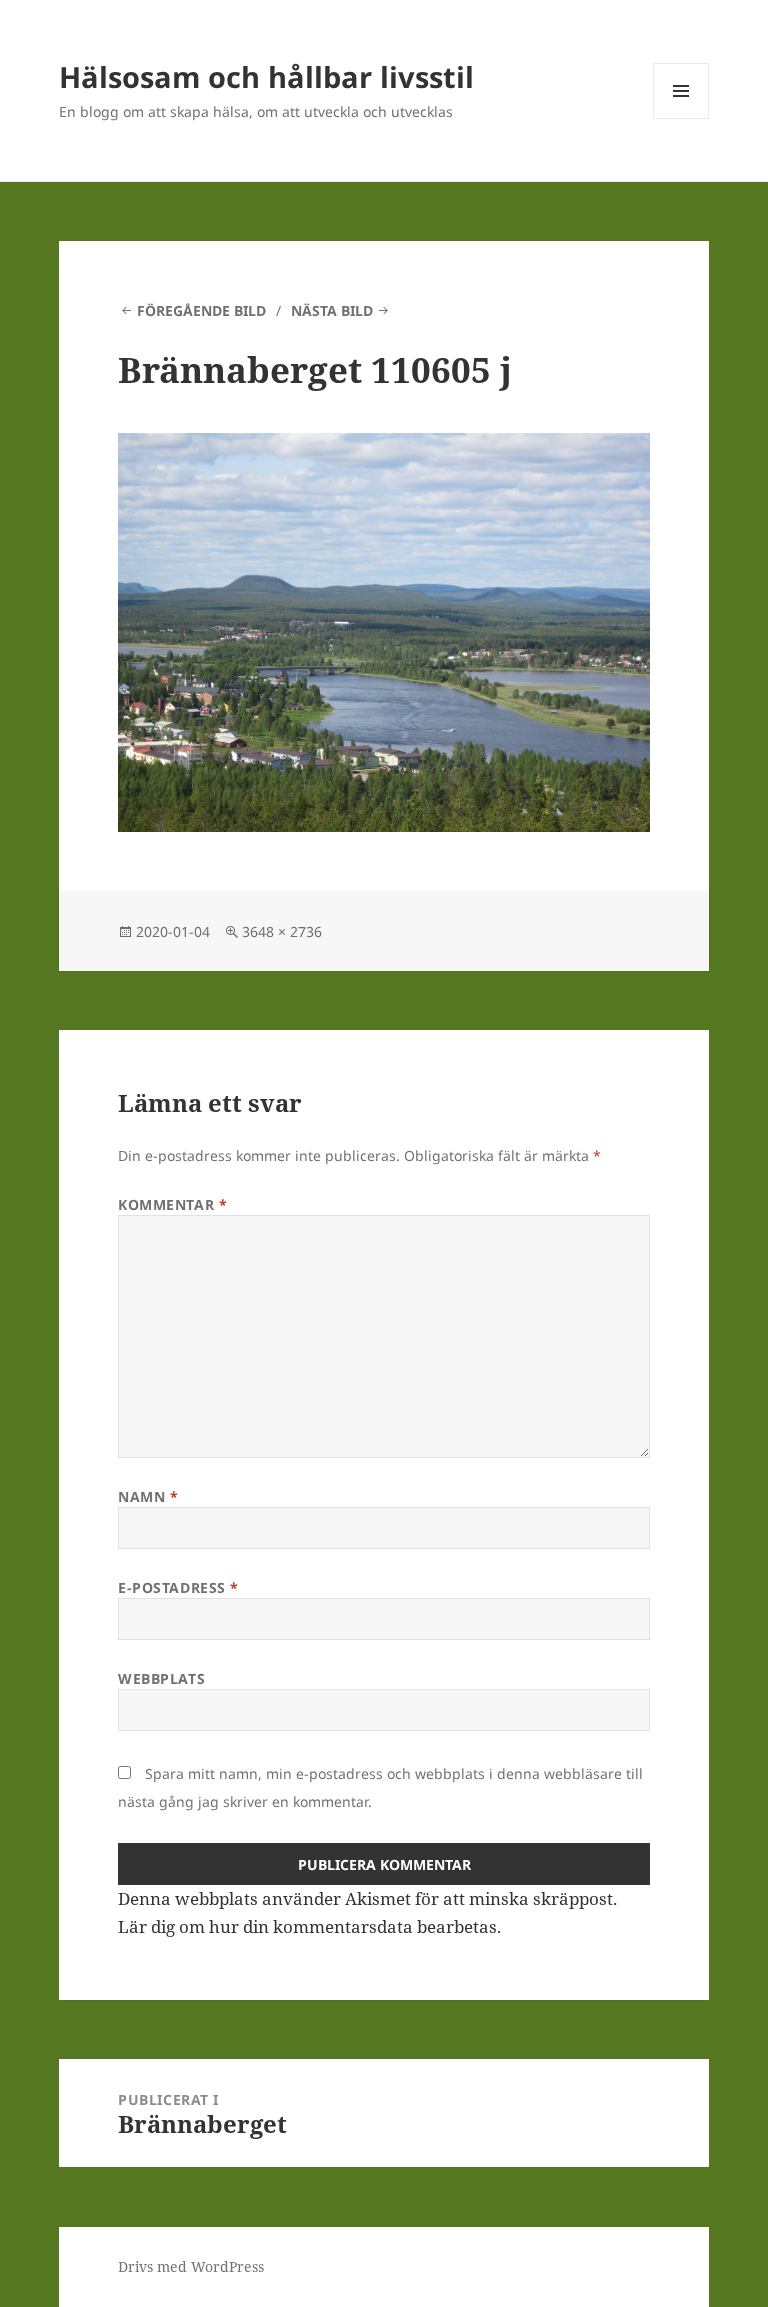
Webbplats (161, 1678)
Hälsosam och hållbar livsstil (266, 76)
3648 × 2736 (282, 931)
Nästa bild (332, 310)
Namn (148, 1496)
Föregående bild (201, 310)
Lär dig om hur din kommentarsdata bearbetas (307, 1926)
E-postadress (178, 1587)
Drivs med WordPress (191, 2266)
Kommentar (172, 1204)
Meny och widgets (681, 118)
